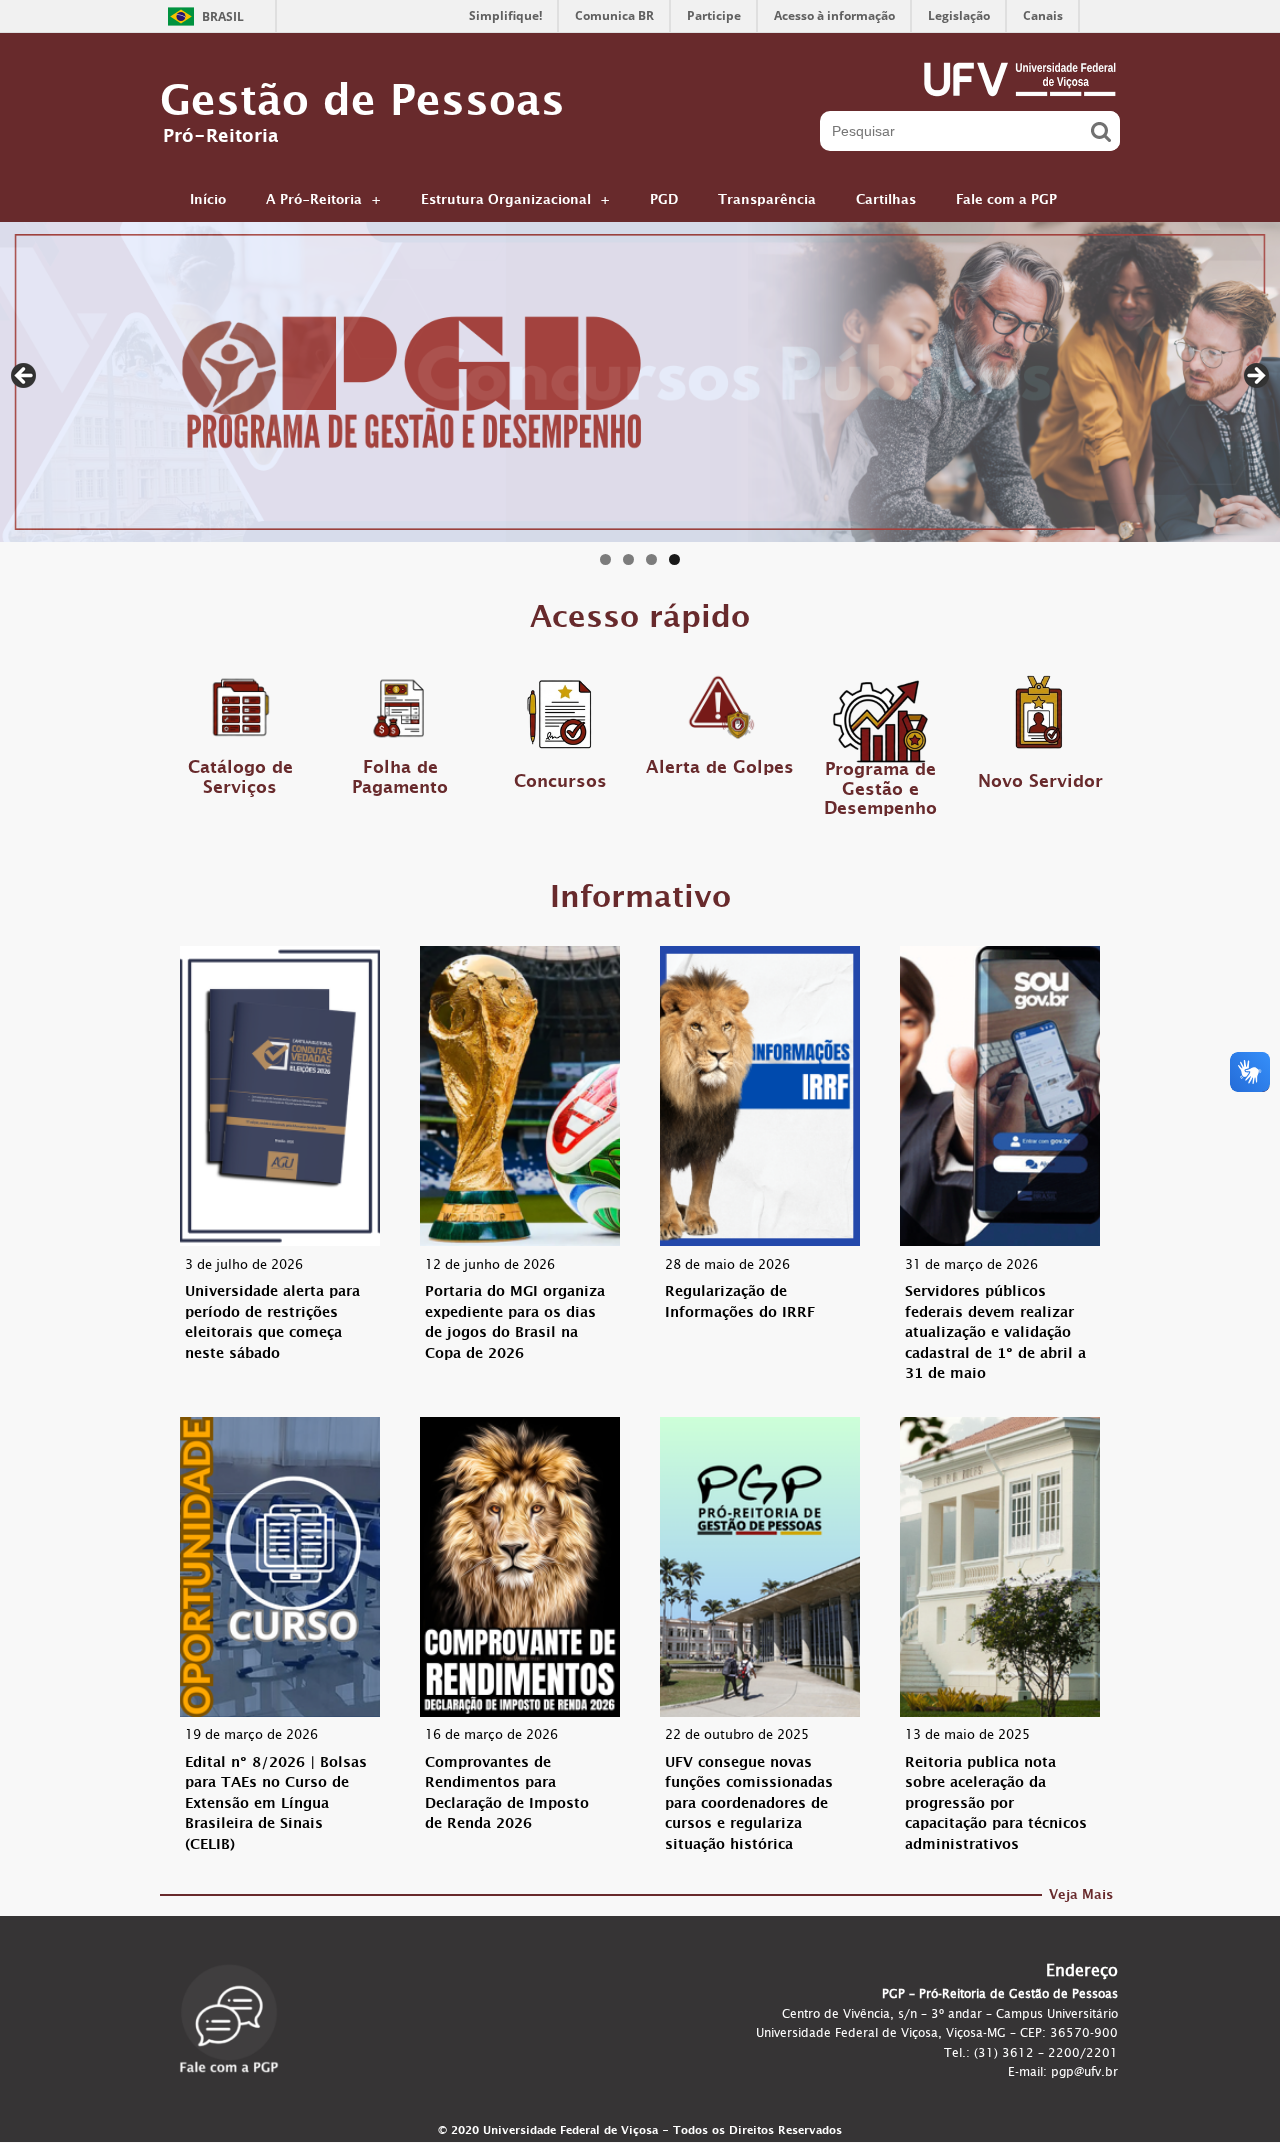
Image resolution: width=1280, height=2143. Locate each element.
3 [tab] (651, 559)
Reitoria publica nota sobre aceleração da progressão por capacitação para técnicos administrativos (996, 1805)
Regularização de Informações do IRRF (740, 1304)
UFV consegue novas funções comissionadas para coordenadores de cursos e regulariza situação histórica (749, 1805)
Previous (25, 377)
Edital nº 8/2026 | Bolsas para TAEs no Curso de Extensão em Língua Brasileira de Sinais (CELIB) (276, 1805)
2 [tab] (628, 559)
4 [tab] (674, 559)
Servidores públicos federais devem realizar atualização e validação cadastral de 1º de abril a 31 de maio (995, 1334)
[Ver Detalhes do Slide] (640, 382)
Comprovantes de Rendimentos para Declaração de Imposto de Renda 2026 (507, 1795)
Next (1255, 377)
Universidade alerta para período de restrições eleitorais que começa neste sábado (272, 1324)
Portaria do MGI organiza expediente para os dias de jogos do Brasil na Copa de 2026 (515, 1324)
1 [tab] (605, 559)
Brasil (223, 16)
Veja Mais (1081, 1898)
